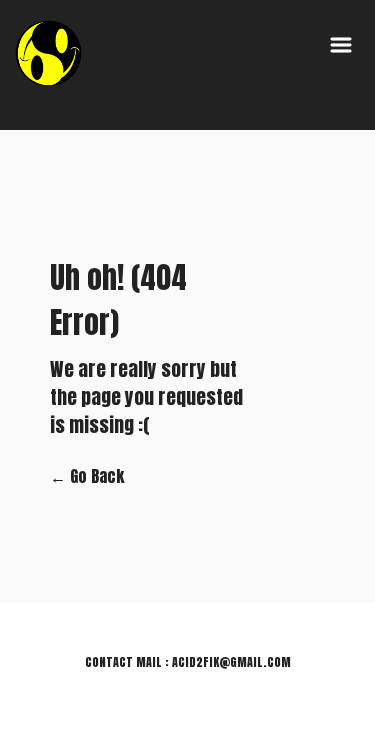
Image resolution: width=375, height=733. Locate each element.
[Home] (49, 52)
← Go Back (87, 476)
